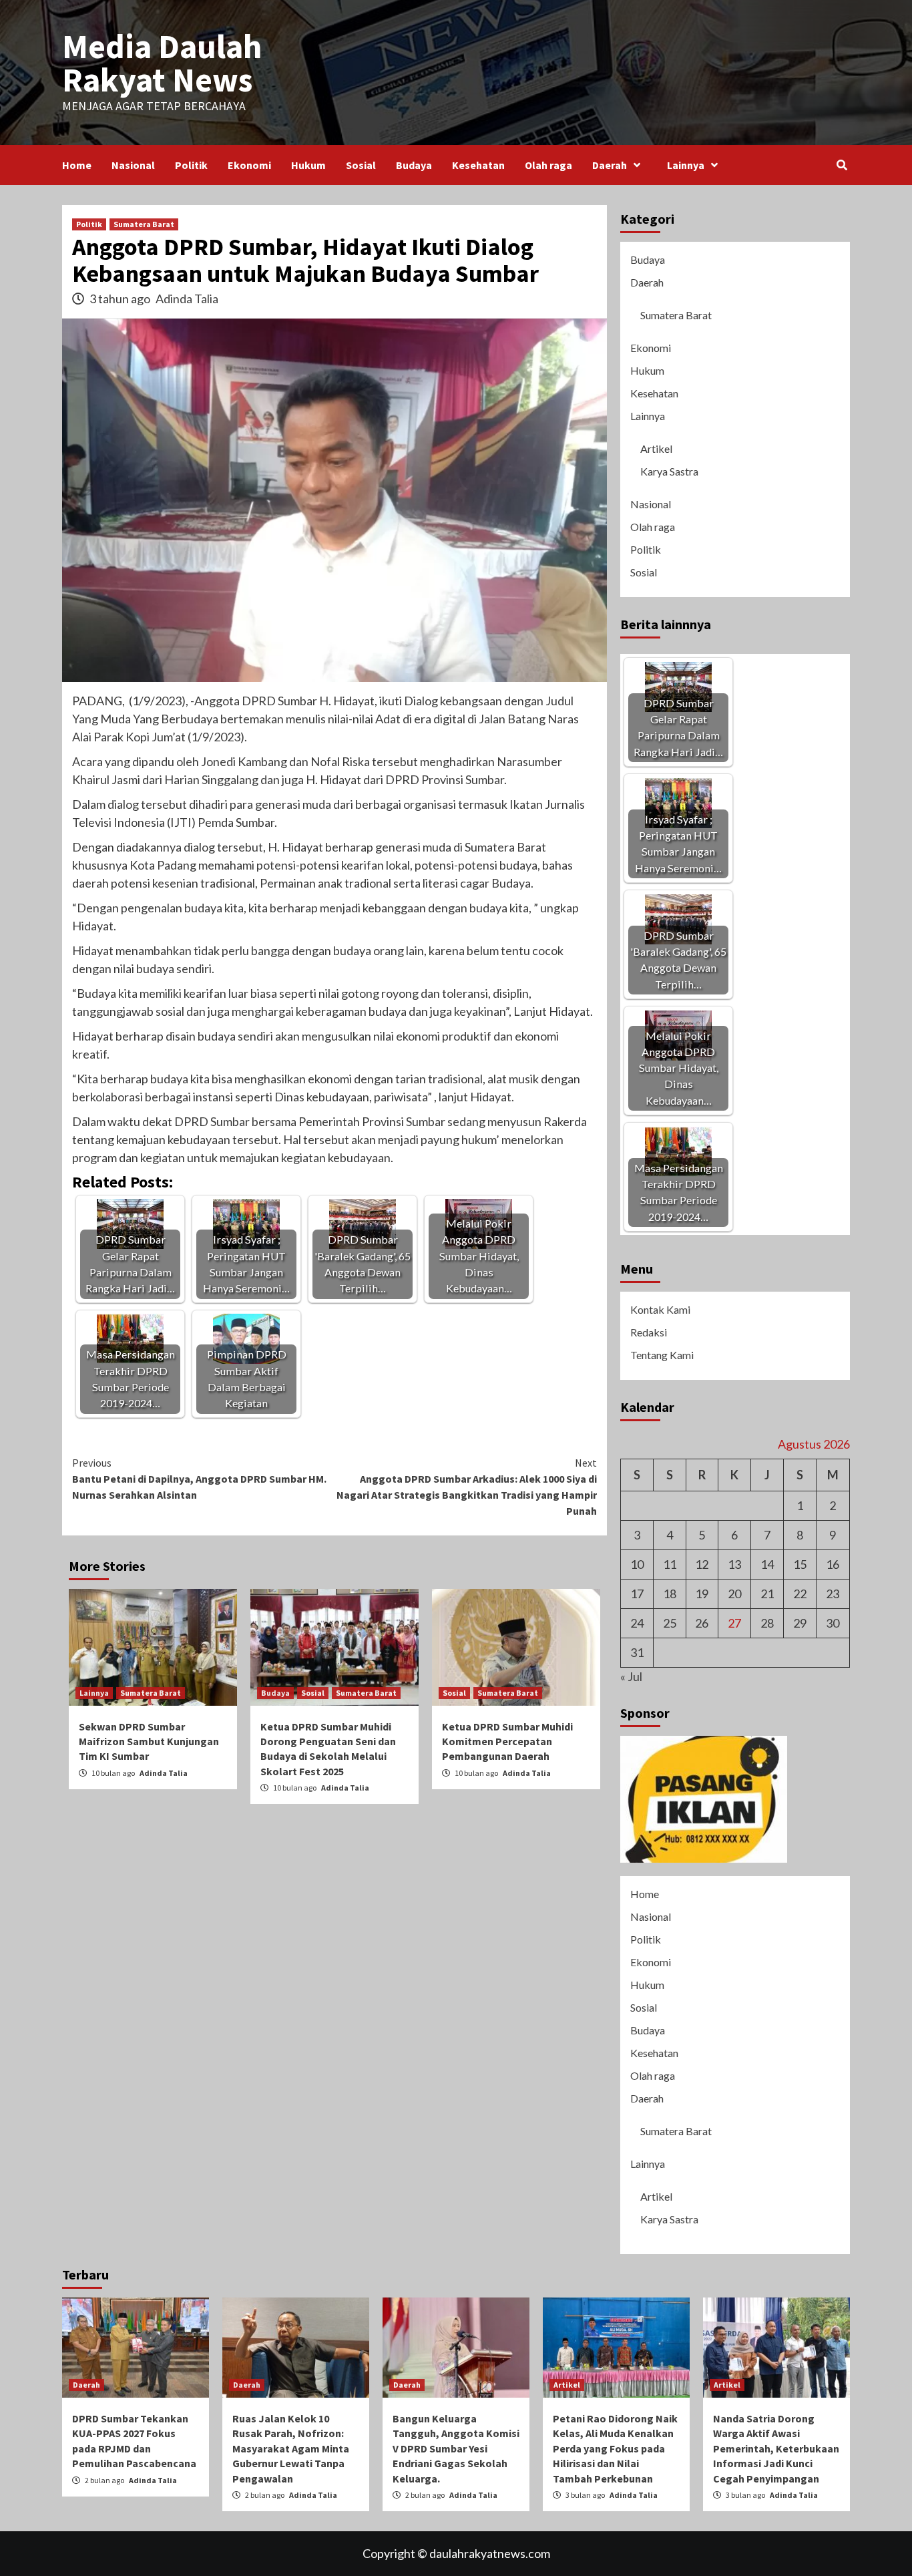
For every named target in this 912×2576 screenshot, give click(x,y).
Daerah (610, 165)
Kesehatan (478, 165)
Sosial (361, 165)
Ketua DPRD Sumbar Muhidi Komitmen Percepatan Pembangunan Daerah (507, 1741)
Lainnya (686, 165)
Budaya (414, 165)
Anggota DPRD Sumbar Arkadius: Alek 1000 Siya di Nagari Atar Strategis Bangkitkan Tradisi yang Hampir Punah (467, 1487)
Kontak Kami (660, 1309)
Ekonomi (249, 165)
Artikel (656, 448)
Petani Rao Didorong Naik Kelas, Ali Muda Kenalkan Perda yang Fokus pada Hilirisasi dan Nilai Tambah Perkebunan (615, 2448)
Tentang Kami (662, 1355)
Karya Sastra (669, 471)
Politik (191, 165)
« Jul (631, 1676)
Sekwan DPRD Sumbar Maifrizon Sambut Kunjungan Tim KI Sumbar (149, 1741)
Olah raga (548, 165)
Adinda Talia (187, 299)
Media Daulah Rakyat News (162, 63)
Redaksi (649, 1332)
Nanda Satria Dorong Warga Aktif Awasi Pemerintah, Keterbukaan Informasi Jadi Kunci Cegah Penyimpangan (776, 2448)
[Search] (842, 165)
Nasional (133, 165)
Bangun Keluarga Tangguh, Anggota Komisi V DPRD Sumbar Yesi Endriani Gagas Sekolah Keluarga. (456, 2448)
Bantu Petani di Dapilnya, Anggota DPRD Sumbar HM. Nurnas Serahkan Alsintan (199, 1479)
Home (77, 165)
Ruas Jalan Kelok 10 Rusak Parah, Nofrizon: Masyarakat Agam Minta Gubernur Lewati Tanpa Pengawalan (291, 2448)
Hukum (308, 165)
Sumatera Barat (144, 224)
